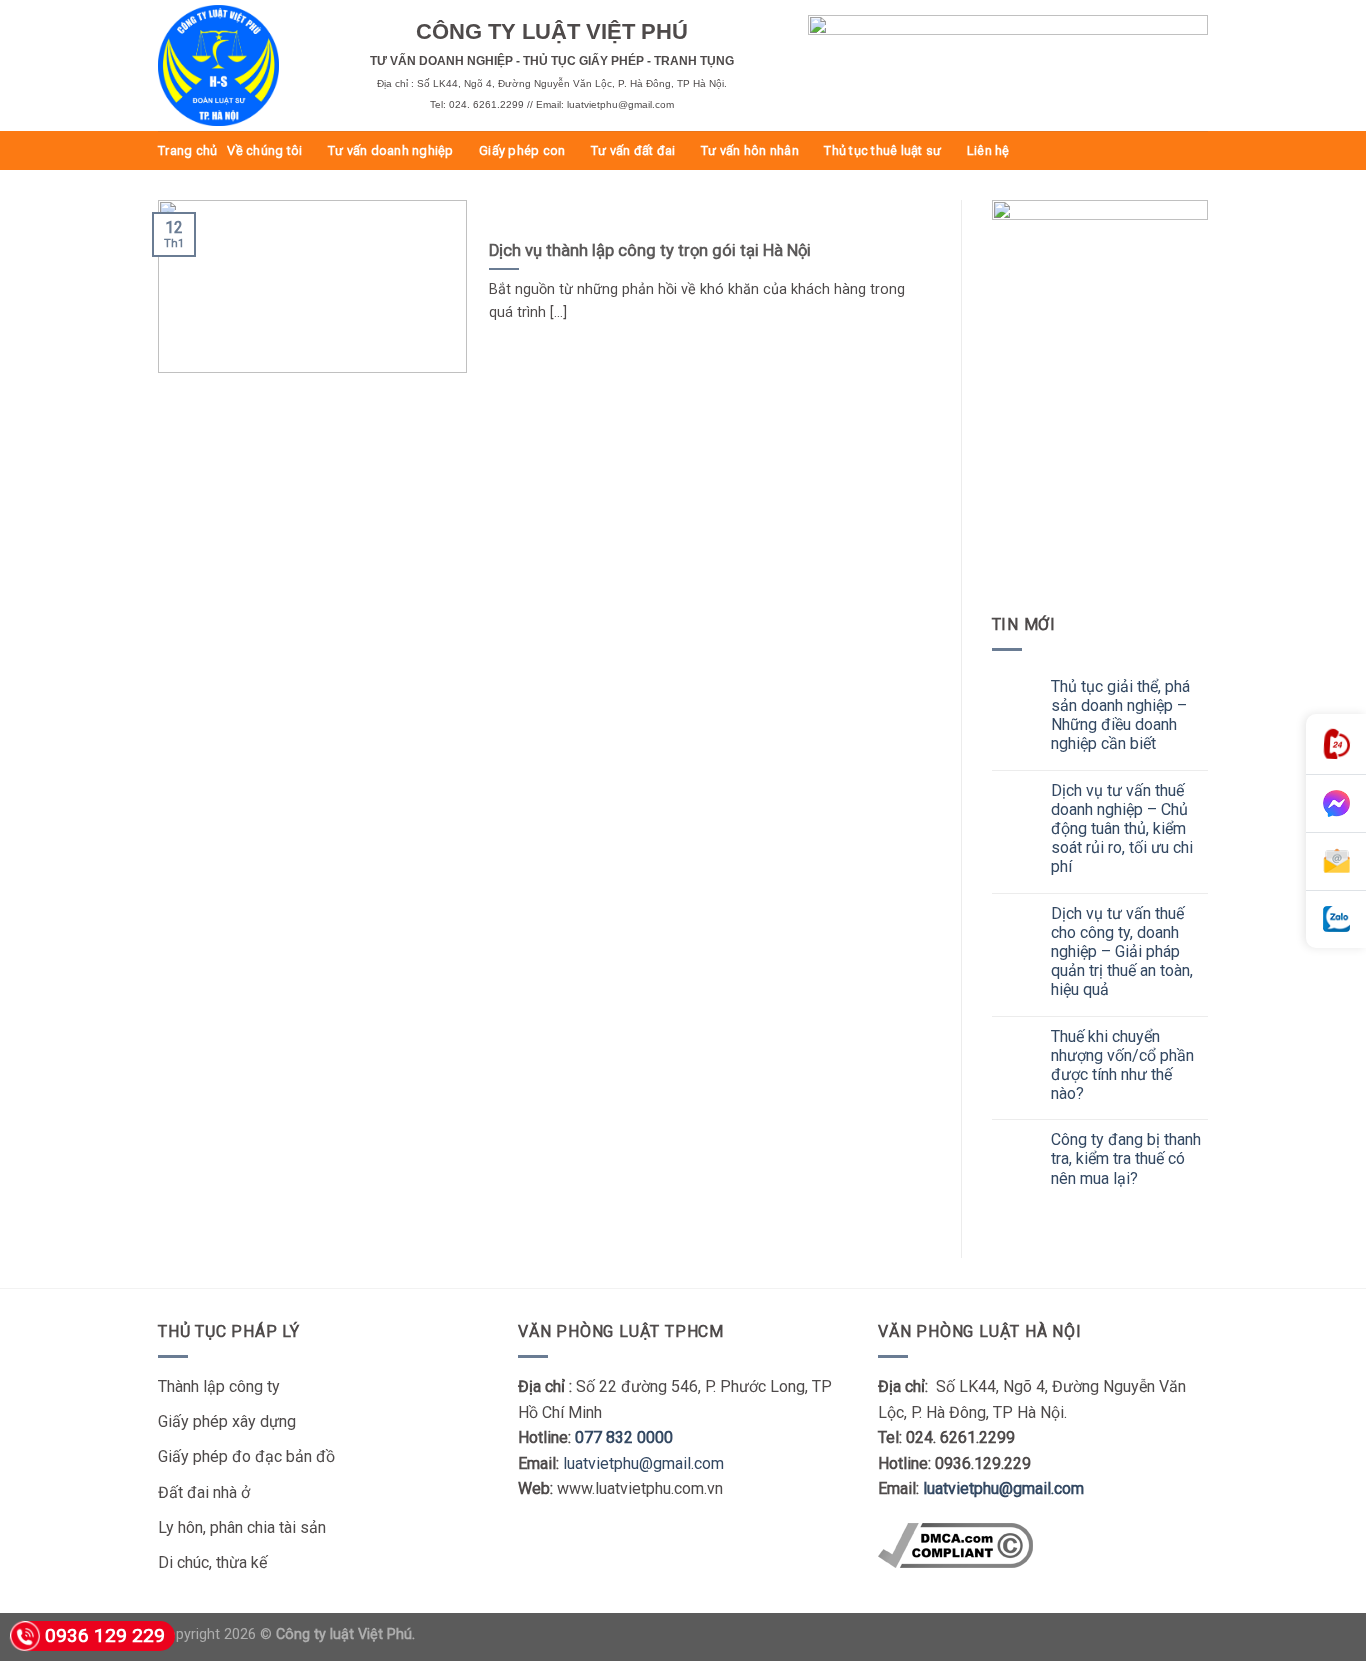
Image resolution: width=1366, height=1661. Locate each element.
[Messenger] (1336, 804)
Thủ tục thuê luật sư (882, 150)
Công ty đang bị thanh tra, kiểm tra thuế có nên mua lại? (1126, 1158)
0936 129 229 (105, 1635)
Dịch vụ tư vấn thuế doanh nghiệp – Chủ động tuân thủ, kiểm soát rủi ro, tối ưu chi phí (1122, 829)
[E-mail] (1336, 862)
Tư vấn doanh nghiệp (391, 150)
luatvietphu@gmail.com (643, 1463)
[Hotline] (1336, 744)
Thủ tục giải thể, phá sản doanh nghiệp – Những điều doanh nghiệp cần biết (1120, 715)
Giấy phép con (522, 150)
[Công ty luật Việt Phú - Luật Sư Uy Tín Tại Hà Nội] (249, 65)
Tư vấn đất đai (633, 150)
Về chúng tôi (264, 150)
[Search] (1200, 150)
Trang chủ (187, 150)
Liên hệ (988, 150)
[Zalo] (1336, 919)
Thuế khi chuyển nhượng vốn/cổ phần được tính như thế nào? (1122, 1065)
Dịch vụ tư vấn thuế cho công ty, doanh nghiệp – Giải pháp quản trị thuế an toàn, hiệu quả (1122, 952)
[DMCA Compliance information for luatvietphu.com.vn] (955, 1543)
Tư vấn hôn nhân (750, 150)
